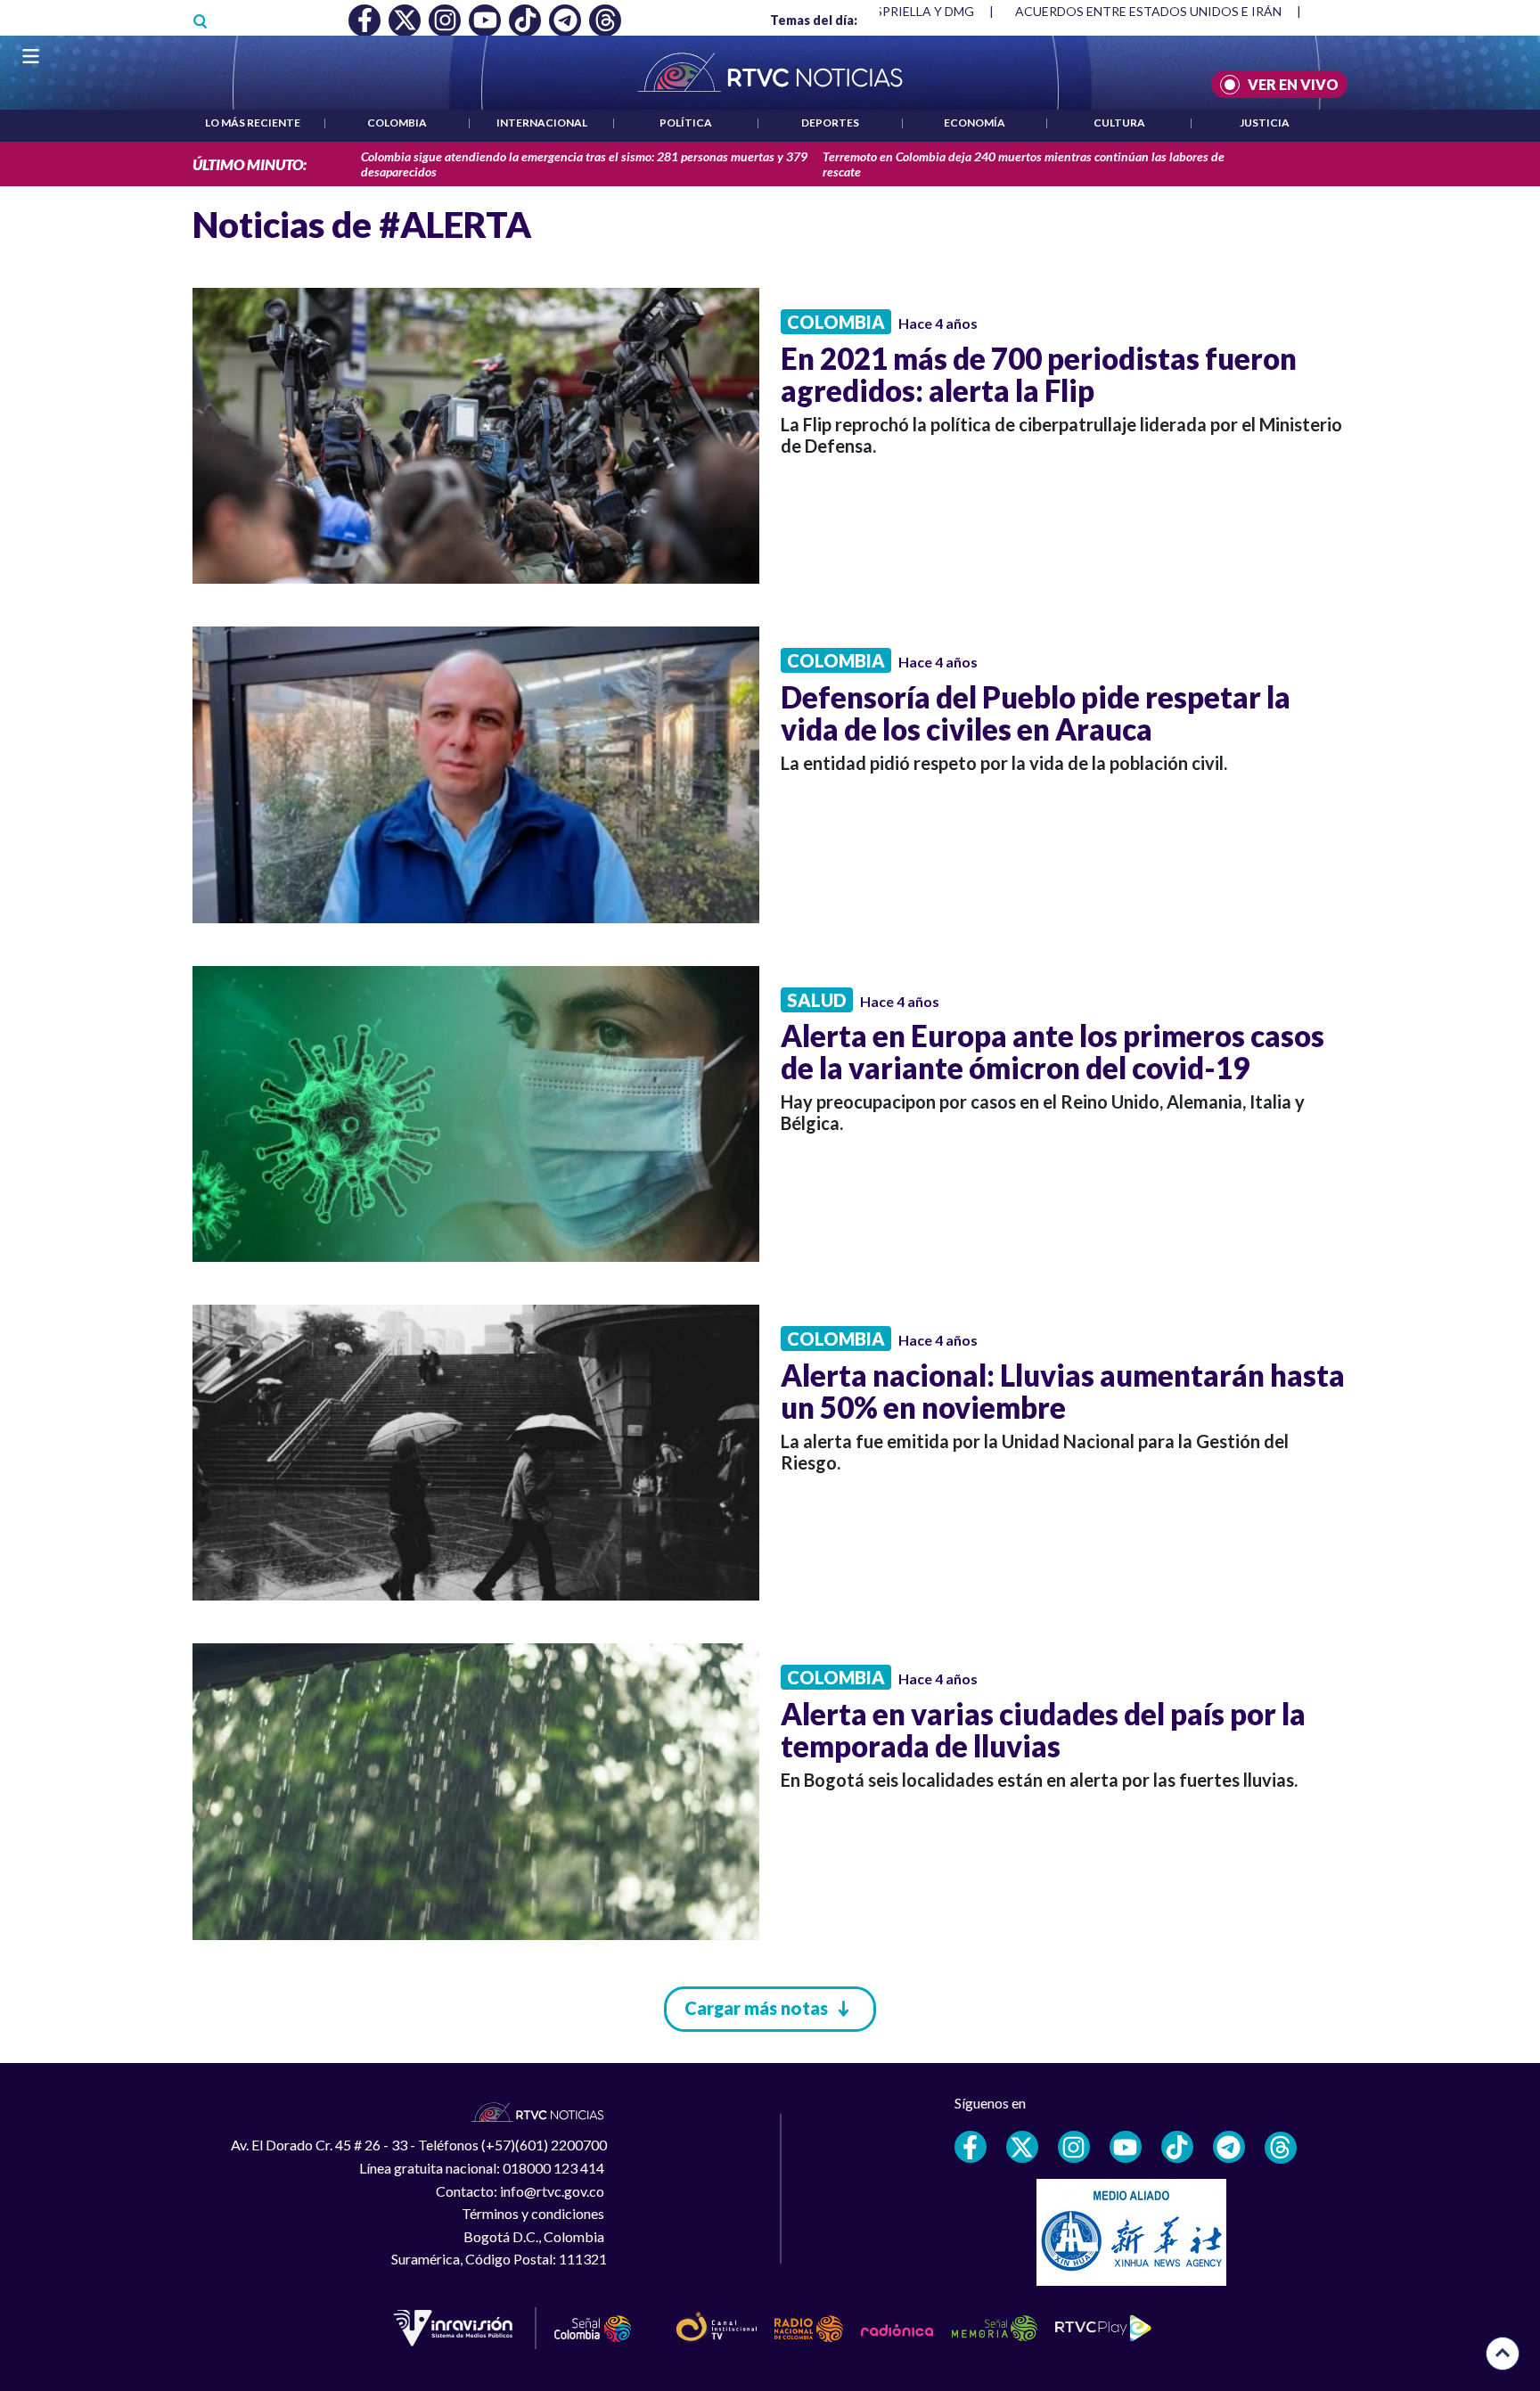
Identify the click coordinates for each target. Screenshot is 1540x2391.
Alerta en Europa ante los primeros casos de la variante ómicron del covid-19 (1053, 1052)
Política (686, 123)
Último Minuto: (250, 164)
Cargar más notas (756, 2008)
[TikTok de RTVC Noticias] (1177, 2147)
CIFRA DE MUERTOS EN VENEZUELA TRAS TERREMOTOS (1183, 11)
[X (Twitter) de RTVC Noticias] (1022, 2147)
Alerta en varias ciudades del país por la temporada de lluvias (1043, 1730)
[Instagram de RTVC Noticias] (1074, 2147)
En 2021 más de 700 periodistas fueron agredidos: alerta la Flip (1039, 374)
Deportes (830, 123)
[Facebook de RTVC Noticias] (971, 2147)
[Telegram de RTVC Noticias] (1229, 2147)
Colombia (397, 123)
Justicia (1265, 123)
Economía (975, 123)
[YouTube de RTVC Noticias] (1126, 2147)
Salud (817, 1000)
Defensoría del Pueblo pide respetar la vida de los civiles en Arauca (1036, 713)
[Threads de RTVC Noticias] (1281, 2148)
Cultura (1119, 123)
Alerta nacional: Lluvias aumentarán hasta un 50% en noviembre (1063, 1391)
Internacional (542, 123)
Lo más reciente (253, 123)
